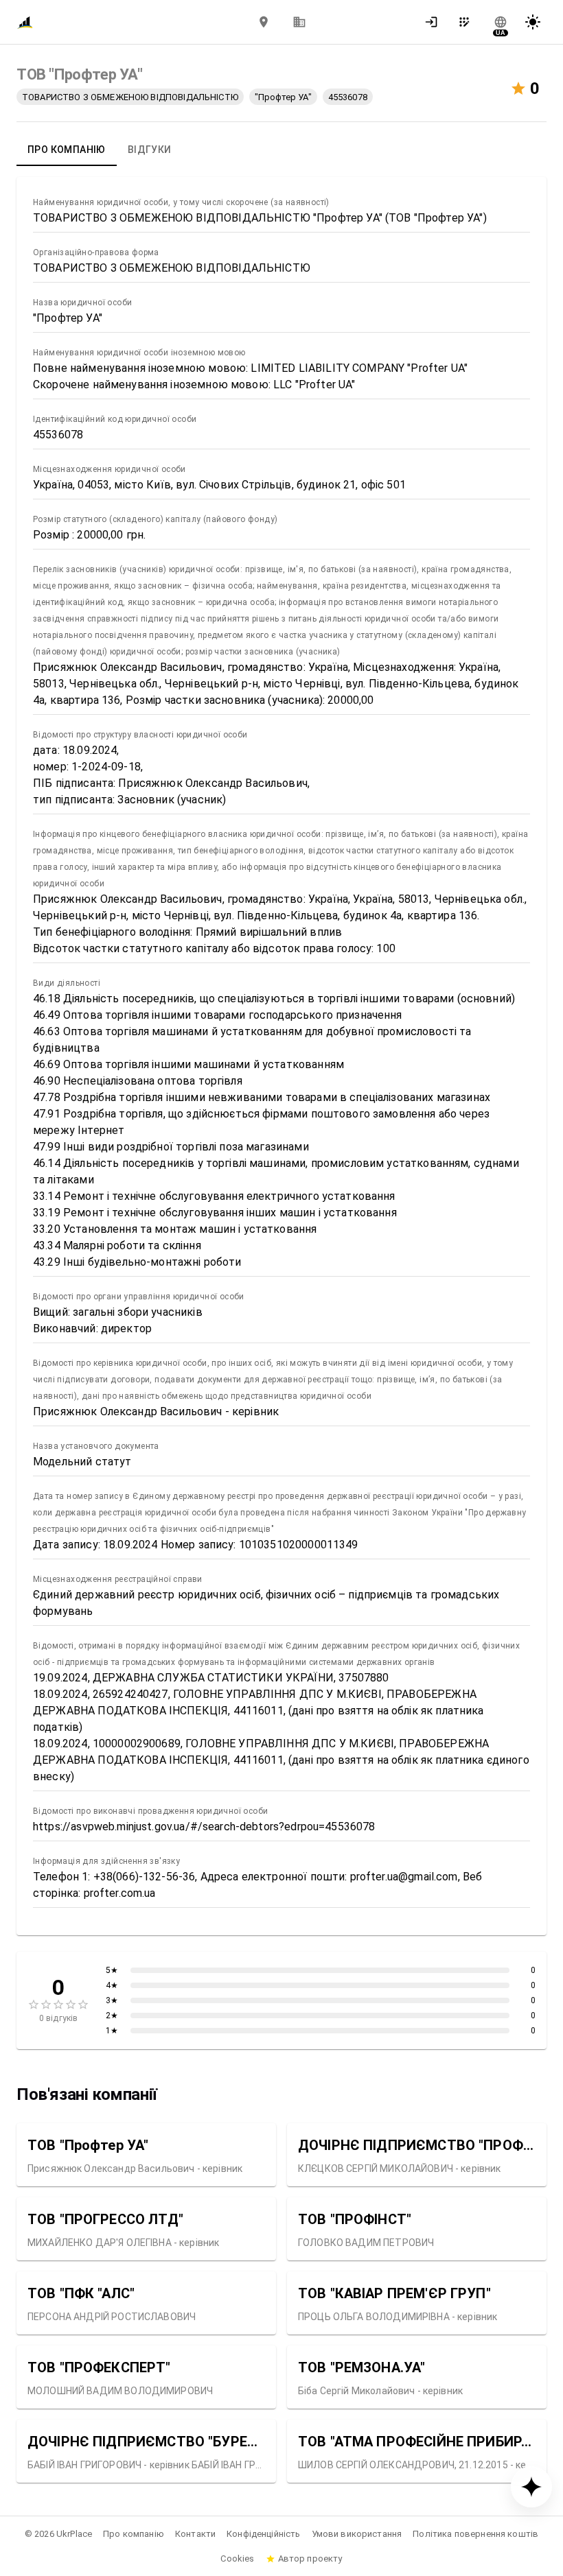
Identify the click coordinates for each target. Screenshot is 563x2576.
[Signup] (468, 22)
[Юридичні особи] (299, 22)
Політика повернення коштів (475, 2534)
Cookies (237, 2559)
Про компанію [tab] (67, 150)
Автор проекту (310, 2559)
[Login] (435, 22)
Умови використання (357, 2534)
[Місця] (264, 22)
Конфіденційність (263, 2534)
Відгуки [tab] (150, 150)
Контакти (195, 2534)
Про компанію (134, 2534)
